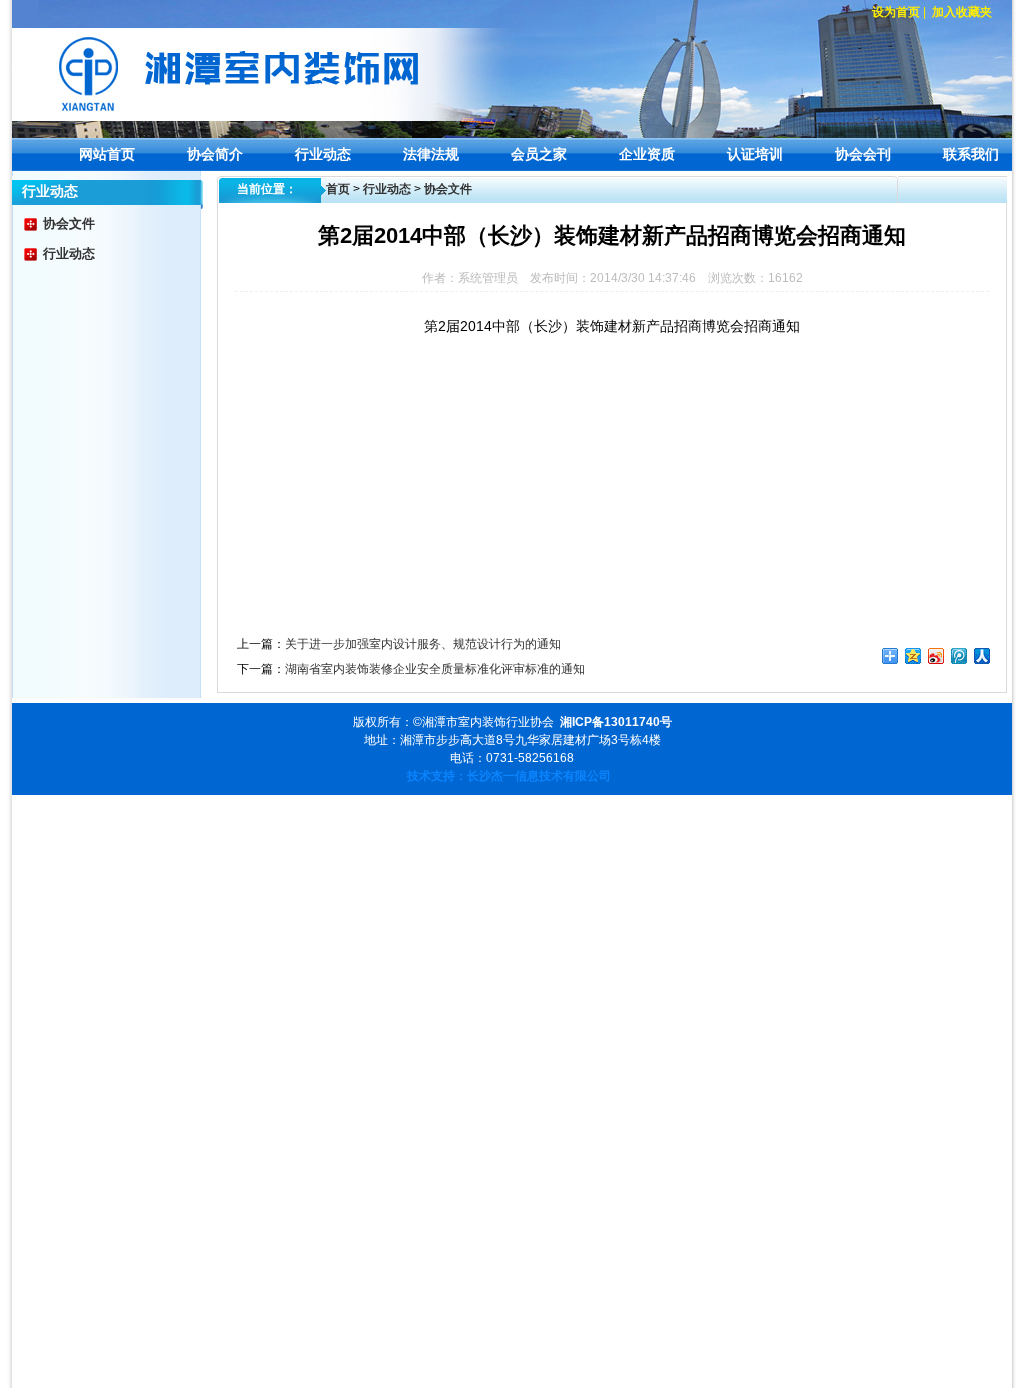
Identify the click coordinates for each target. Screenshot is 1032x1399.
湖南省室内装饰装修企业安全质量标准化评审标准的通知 (435, 669)
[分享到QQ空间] (913, 656)
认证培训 (755, 154)
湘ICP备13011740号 (616, 722)
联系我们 (971, 154)
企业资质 (647, 154)
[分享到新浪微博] (936, 656)
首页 (338, 189)
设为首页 (896, 12)
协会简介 (215, 154)
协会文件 (69, 223)
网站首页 (107, 154)
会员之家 (539, 154)
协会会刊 (863, 154)
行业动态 (323, 154)
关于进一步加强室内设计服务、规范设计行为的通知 (423, 644)
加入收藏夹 (962, 12)
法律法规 (431, 154)
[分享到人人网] (982, 656)
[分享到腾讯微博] (959, 656)
